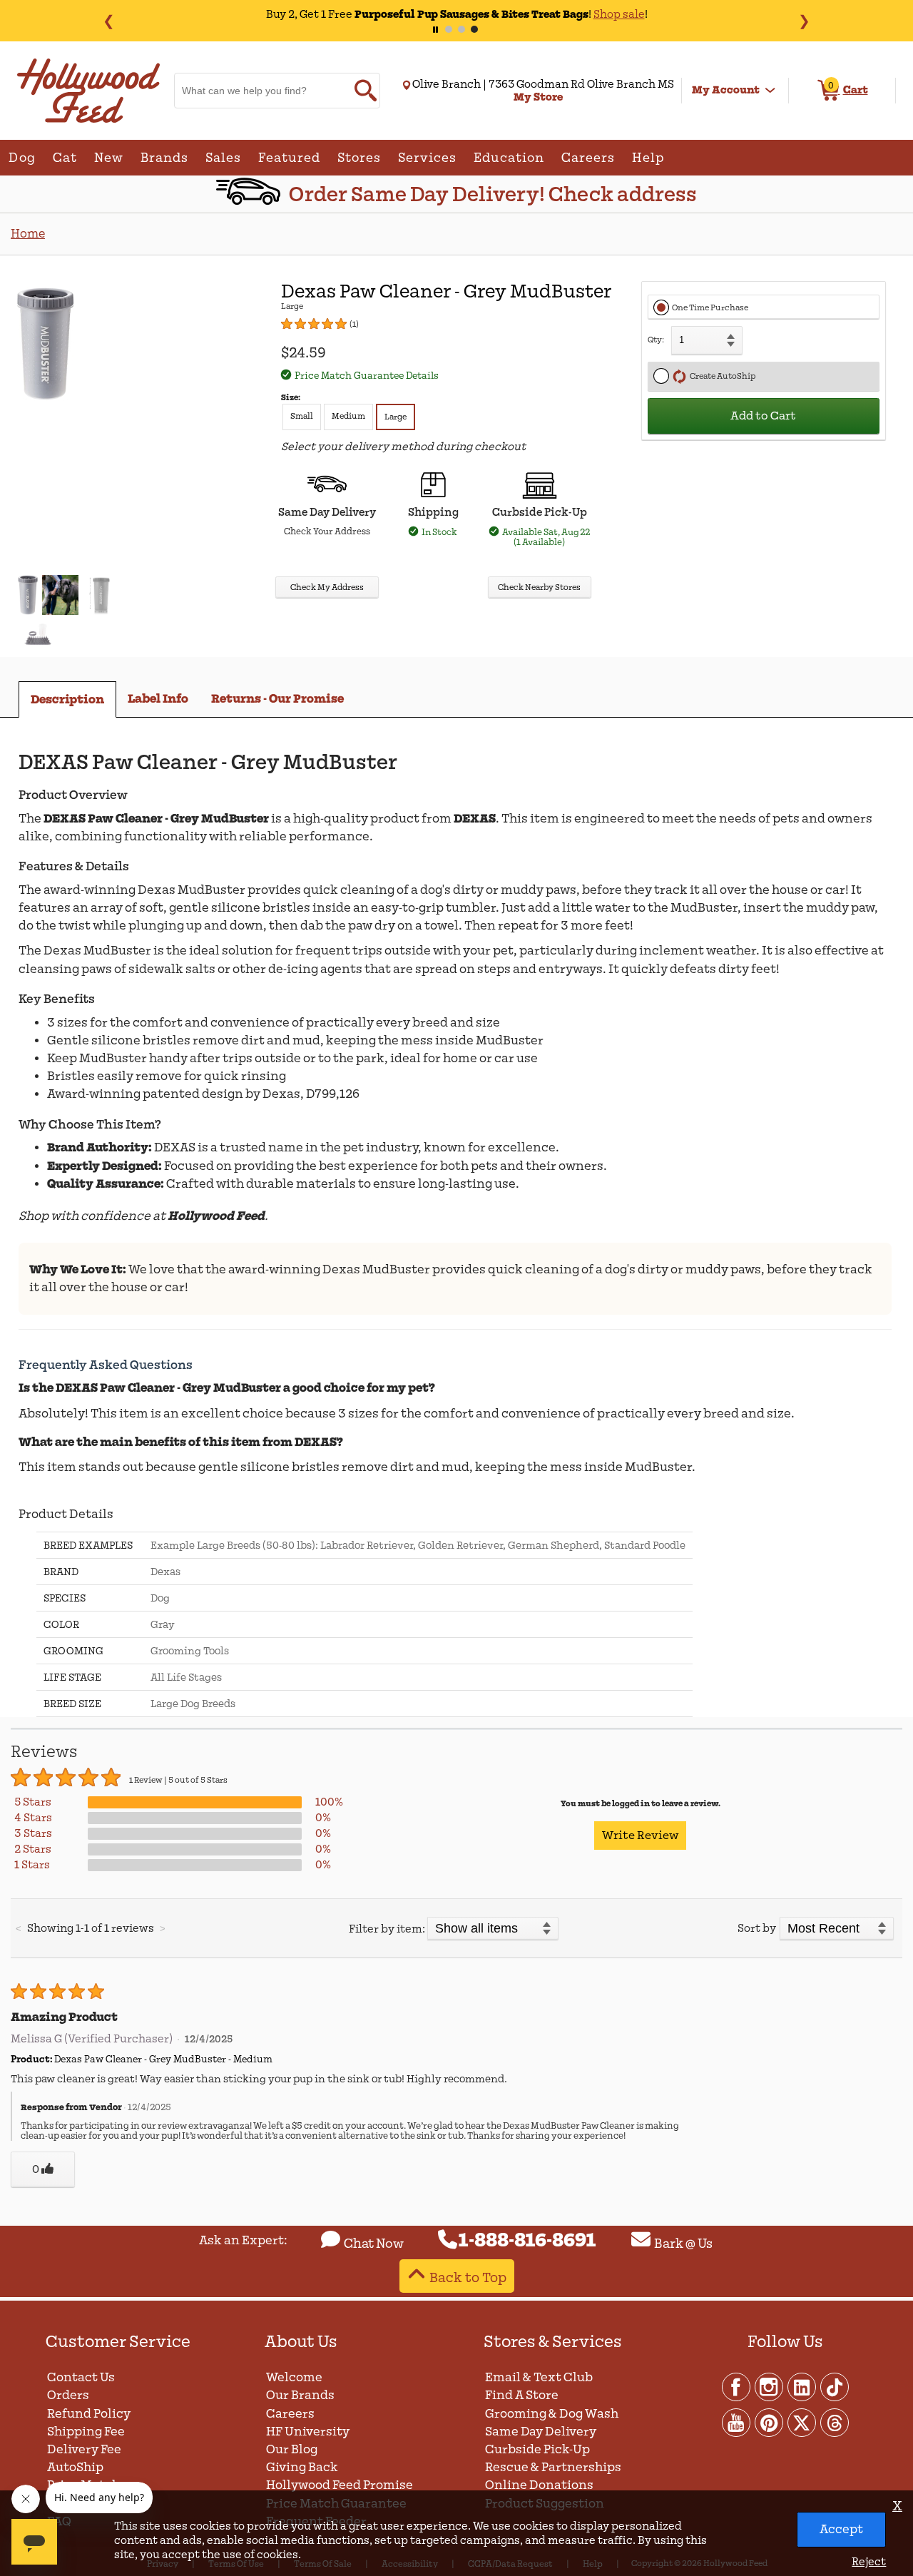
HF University (308, 2432)
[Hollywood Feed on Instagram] (770, 2386)
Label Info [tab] (158, 699)
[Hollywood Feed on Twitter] (802, 2422)
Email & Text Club (539, 2377)
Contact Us (81, 2377)
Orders (68, 2395)
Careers (290, 2414)
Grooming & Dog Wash (552, 2414)
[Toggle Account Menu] (770, 91)
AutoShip (75, 2467)
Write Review (640, 1836)
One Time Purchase (710, 308)
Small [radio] (302, 416)
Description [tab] (67, 699)
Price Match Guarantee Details (367, 376)
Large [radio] (396, 417)
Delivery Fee (84, 2449)
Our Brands (300, 2395)
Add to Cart (763, 416)
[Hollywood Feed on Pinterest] (770, 2422)
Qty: (656, 340)
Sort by (757, 1928)
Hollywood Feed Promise (340, 2485)
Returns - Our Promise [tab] (277, 699)
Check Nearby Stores (539, 587)
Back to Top (468, 2277)
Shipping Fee (86, 2432)
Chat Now (374, 2244)
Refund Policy (89, 2414)
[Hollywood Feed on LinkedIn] (802, 2386)
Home (28, 234)
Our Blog (292, 2449)
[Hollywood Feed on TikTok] (835, 2386)
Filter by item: (387, 1929)
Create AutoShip (721, 376)
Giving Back (302, 2467)
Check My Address (327, 587)
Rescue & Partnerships (553, 2467)
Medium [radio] (348, 416)
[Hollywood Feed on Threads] (835, 2422)
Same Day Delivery (541, 2432)
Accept (841, 2529)
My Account (726, 90)
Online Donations (539, 2485)
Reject (869, 2562)
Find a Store (522, 2395)
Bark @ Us (683, 2244)
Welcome (294, 2377)
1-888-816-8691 (527, 2241)
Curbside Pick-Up (537, 2449)
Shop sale (619, 14)
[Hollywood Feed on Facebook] (737, 2386)
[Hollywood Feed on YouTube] (737, 2422)
